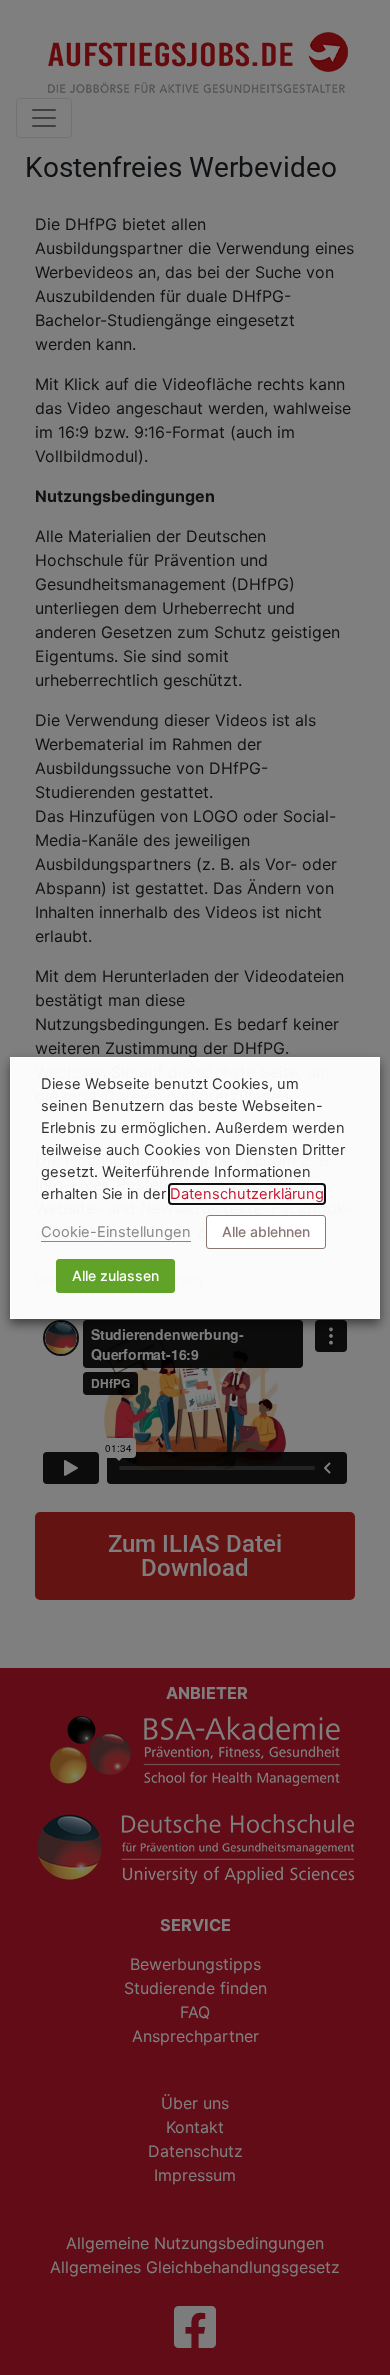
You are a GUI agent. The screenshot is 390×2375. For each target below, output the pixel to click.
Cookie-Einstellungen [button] (116, 1232)
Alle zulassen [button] (115, 1275)
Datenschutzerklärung (247, 1194)
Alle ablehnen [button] (266, 1231)
